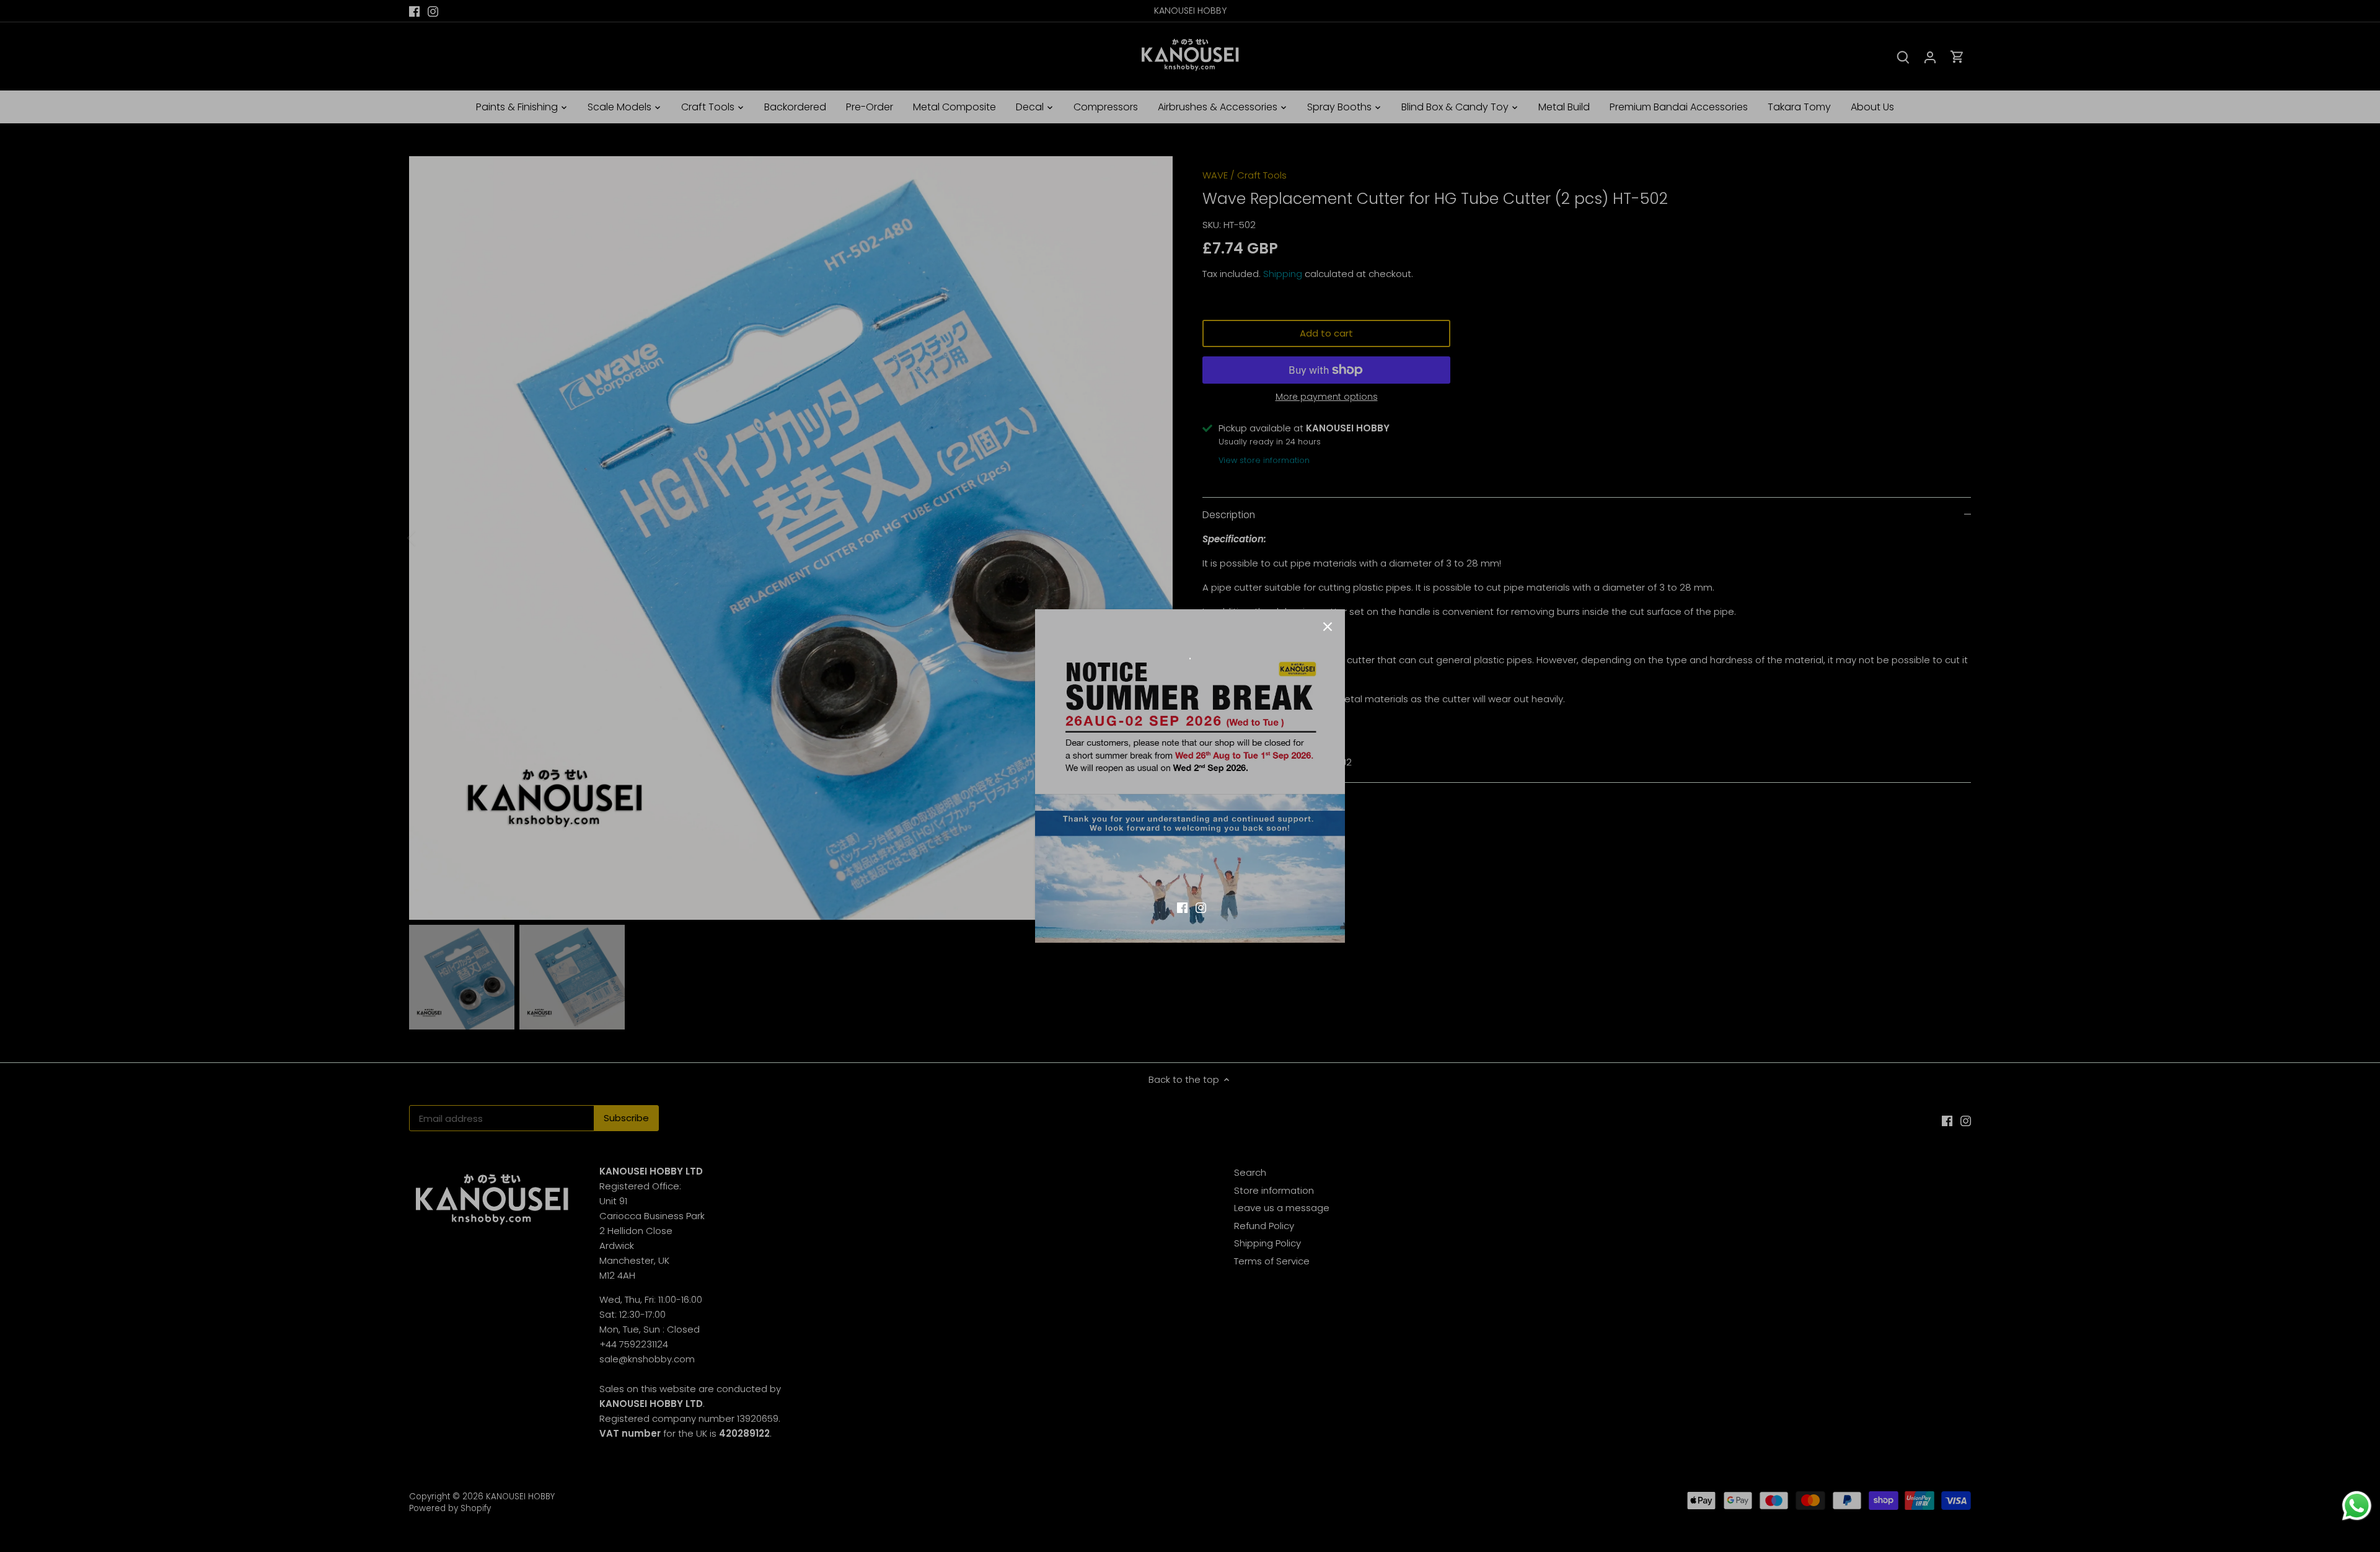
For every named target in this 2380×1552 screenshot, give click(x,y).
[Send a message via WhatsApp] (2357, 1506)
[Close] (1328, 627)
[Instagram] (1201, 906)
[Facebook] (1182, 906)
